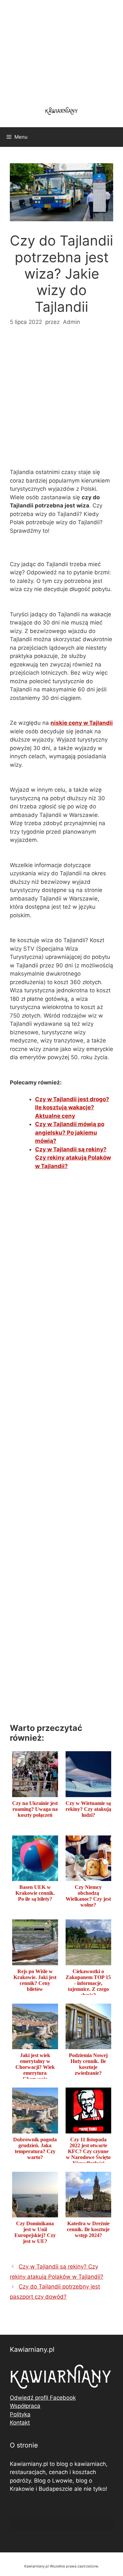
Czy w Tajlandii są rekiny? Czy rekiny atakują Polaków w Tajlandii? (73, 1158)
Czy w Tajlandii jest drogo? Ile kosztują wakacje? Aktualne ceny (72, 1108)
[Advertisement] (61, 401)
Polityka (20, 2414)
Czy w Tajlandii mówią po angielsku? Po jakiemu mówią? (70, 1132)
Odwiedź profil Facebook (43, 2398)
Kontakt (20, 2423)
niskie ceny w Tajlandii (82, 723)
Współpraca (25, 2406)
